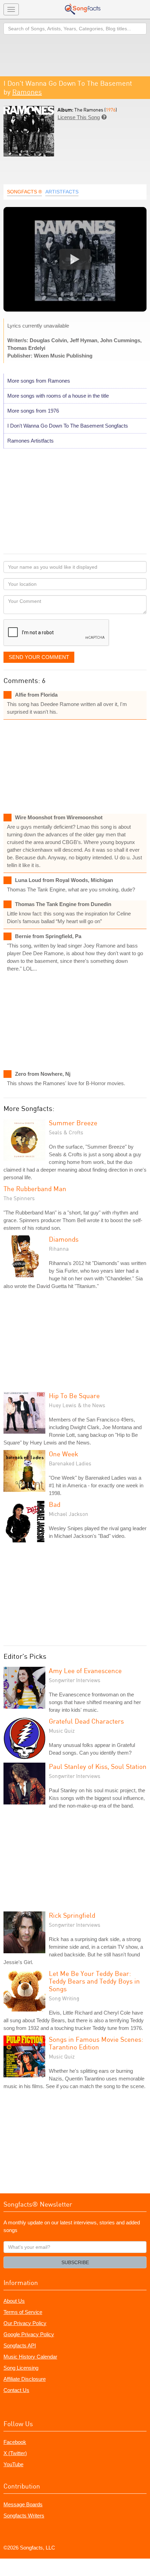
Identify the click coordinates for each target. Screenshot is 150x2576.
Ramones (27, 92)
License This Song (79, 117)
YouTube (13, 2464)
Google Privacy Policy (29, 2334)
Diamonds (64, 1239)
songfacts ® (24, 192)
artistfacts (62, 192)
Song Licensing (21, 2368)
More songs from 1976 (33, 411)
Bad (55, 1504)
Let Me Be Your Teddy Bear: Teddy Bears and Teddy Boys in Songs (94, 1981)
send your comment (39, 657)
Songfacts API (20, 2345)
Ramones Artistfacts (31, 441)
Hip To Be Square (74, 1396)
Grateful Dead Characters (86, 1721)
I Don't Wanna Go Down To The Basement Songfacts (68, 426)
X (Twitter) (15, 2453)
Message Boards (23, 2504)
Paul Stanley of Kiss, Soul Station (98, 1766)
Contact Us (16, 2390)
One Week (63, 1454)
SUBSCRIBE (75, 2262)
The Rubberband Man (35, 1189)
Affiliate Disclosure (25, 2379)
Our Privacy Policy (25, 2323)
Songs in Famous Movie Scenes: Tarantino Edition (96, 2043)
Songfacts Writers (24, 2516)
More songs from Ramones (39, 381)
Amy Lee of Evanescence (85, 1670)
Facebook (15, 2442)
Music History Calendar (30, 2357)
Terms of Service (23, 2312)
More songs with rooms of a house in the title (58, 396)
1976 (111, 110)
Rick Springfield (72, 1915)
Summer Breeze (73, 1123)
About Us (14, 2301)
